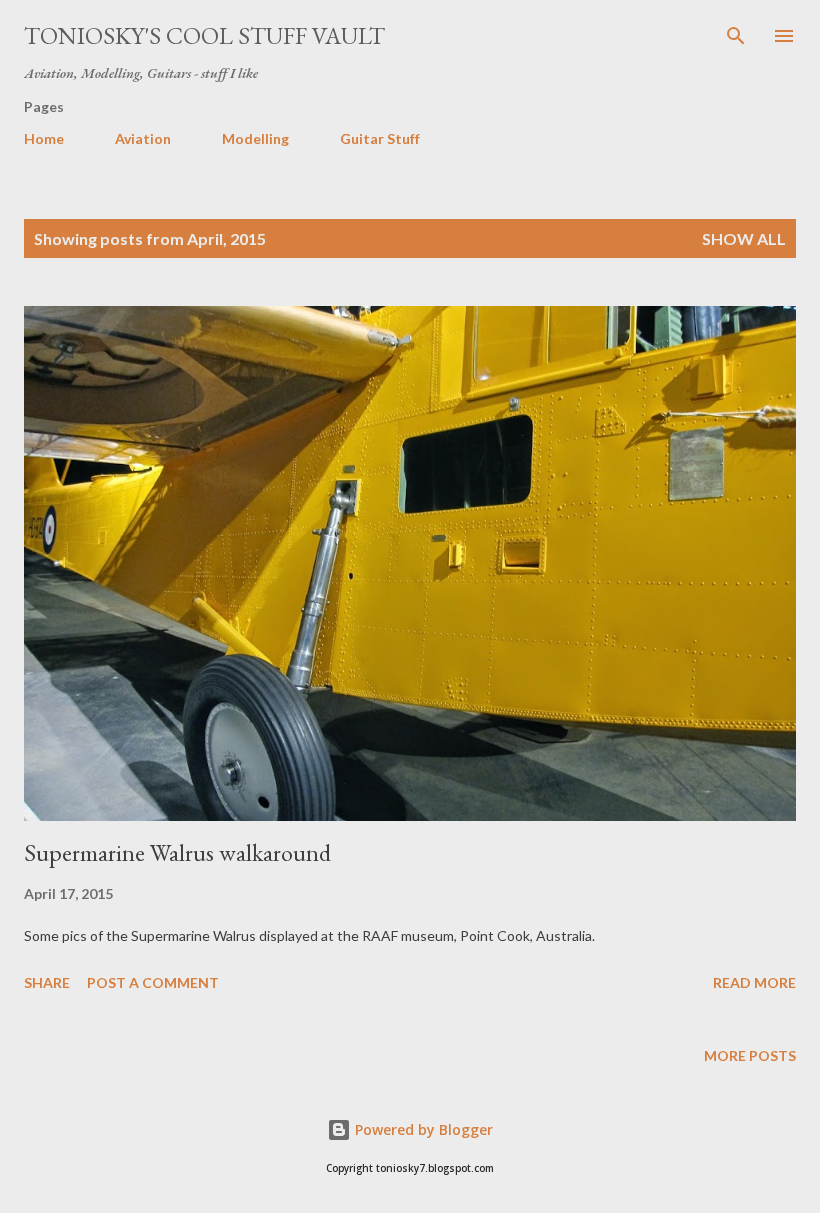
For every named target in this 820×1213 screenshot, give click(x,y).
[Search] (736, 36)
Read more (754, 982)
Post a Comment (153, 982)
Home (44, 138)
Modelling (255, 138)
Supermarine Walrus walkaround (177, 852)
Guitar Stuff (380, 138)
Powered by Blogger (422, 1129)
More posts (750, 1055)
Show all (744, 238)
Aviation (143, 138)
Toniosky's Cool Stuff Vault (204, 35)
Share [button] (47, 982)
